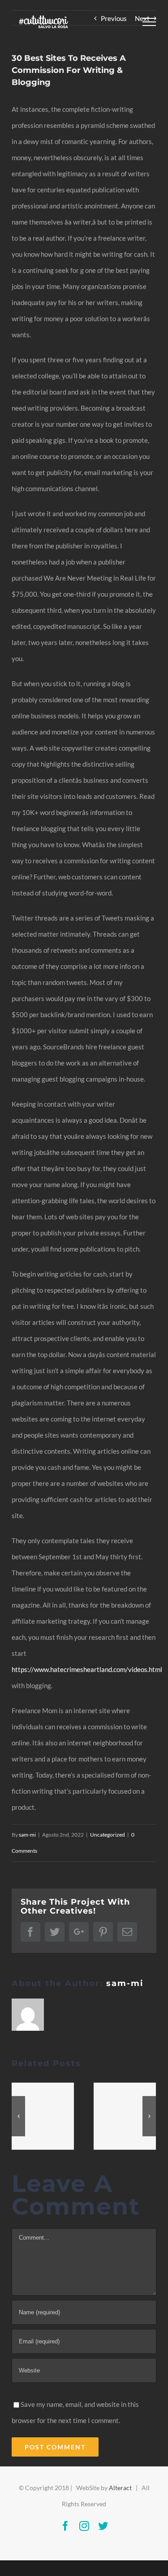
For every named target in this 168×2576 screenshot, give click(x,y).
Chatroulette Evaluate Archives (43, 2117)
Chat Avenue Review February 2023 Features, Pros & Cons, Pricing (125, 2117)
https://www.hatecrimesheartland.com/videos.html (87, 1669)
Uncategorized (108, 1835)
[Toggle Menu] (149, 22)
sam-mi (27, 1835)
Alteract (120, 2488)
